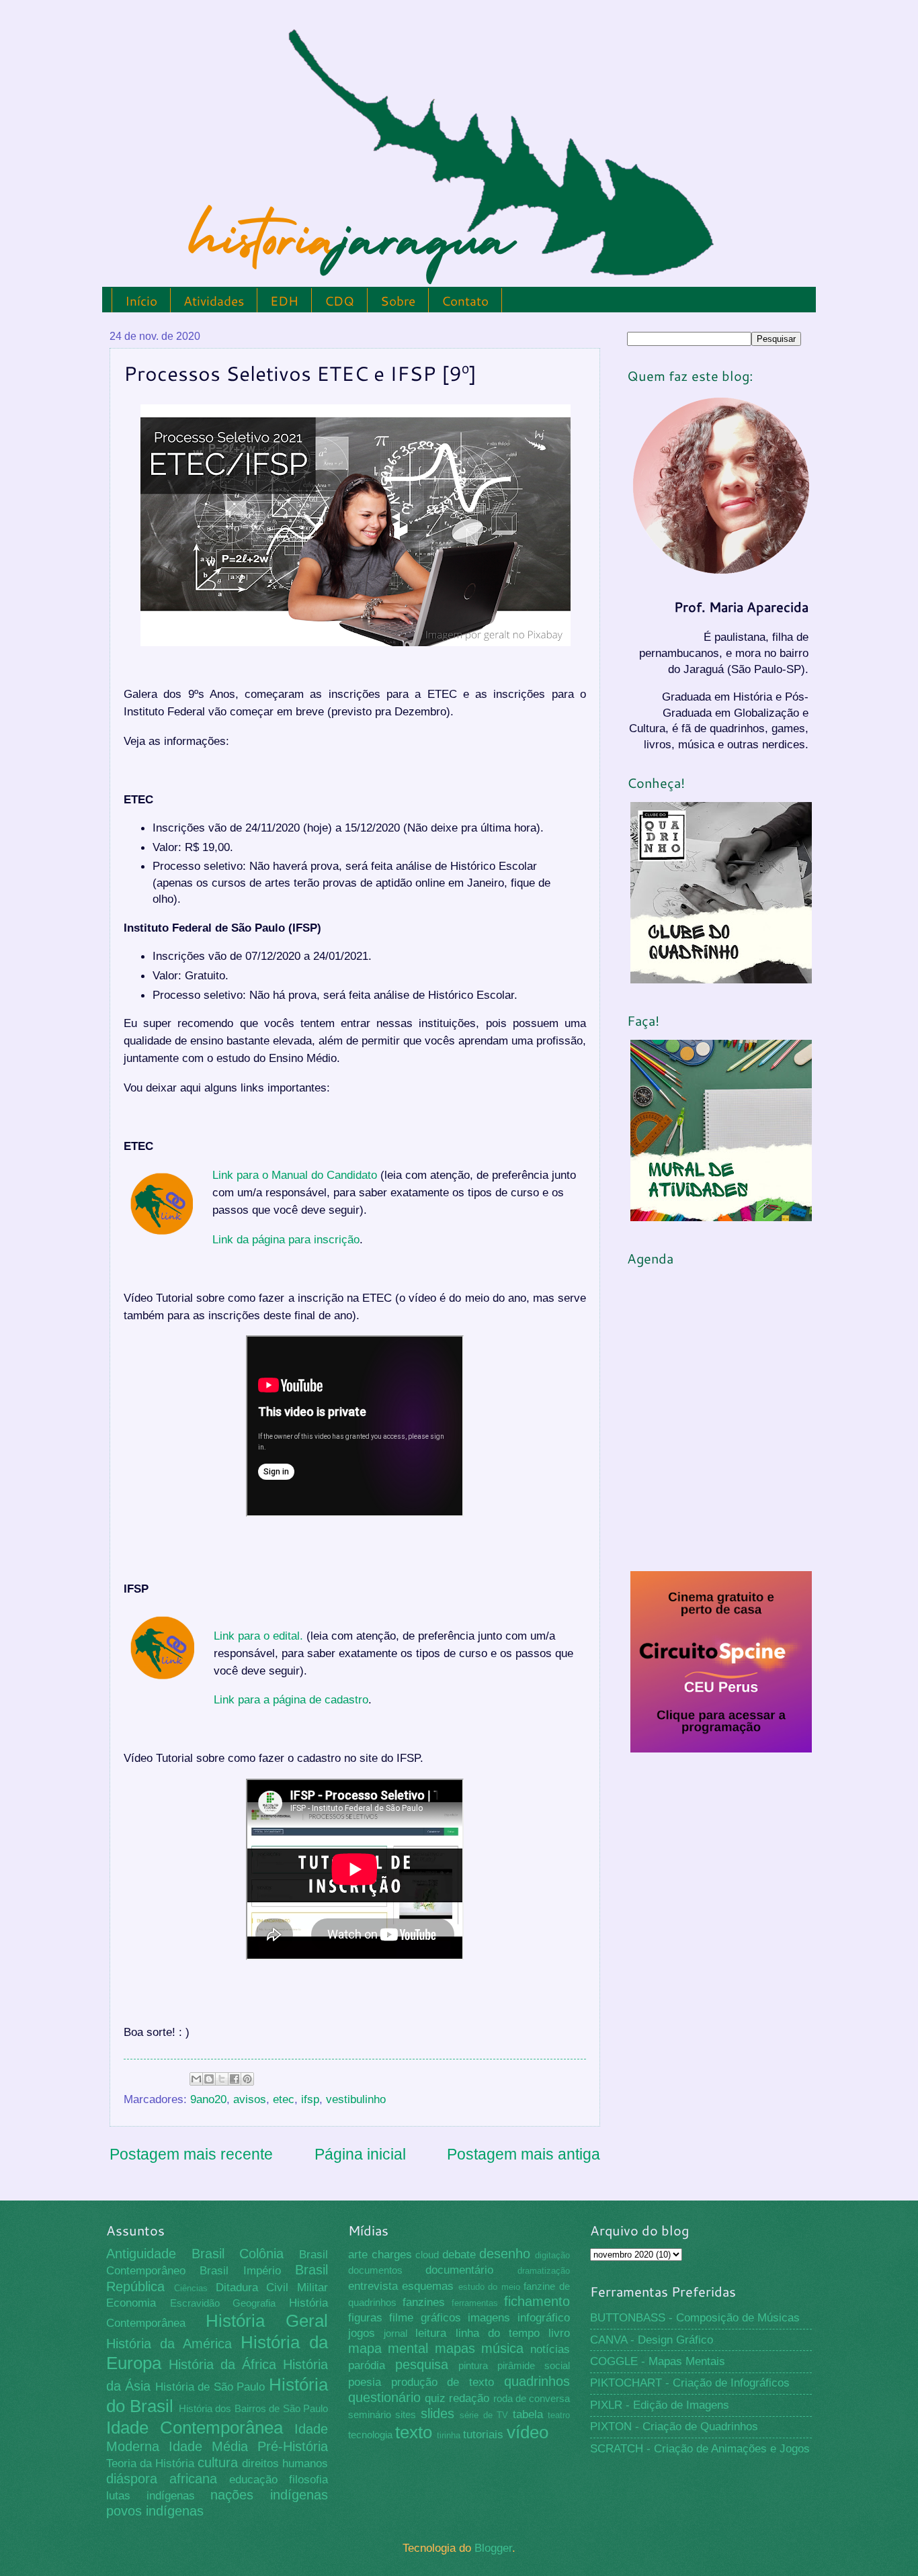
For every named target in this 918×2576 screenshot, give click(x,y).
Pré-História (293, 2446)
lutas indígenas (151, 2496)
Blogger (493, 2548)
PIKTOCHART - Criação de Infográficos (690, 2383)
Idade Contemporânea (195, 2428)
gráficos (441, 2318)
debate (459, 2255)
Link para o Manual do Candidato (295, 1175)
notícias (550, 2349)
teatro (559, 2415)
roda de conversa (532, 2399)
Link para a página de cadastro (291, 1699)
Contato (465, 301)
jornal (395, 2334)
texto (414, 2432)
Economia (131, 2303)
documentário (459, 2270)
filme (401, 2318)
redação (469, 2398)
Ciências (191, 2288)
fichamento (537, 2301)
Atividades (214, 301)
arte (358, 2255)
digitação (552, 2255)
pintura (473, 2366)
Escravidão (195, 2303)
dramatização (544, 2271)
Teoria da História (150, 2463)
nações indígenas (269, 2495)
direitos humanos (285, 2463)
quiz (435, 2398)
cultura (218, 2462)
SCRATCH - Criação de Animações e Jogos (700, 2449)
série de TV (484, 2415)
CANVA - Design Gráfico (652, 2340)
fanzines (424, 2302)
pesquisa (422, 2364)
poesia (365, 2382)
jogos (362, 2333)
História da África (222, 2364)
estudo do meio (489, 2287)
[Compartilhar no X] (222, 2079)
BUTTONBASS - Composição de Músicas (695, 2318)
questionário (384, 2397)
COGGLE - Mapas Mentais (658, 2361)
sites (406, 2415)
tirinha (449, 2435)
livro (559, 2333)
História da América (169, 2344)
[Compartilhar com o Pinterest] (247, 2079)
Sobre (398, 301)
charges (392, 2255)
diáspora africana (162, 2479)
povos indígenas (155, 2511)
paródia (367, 2365)
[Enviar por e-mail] (196, 2079)
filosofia (308, 2480)
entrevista (373, 2286)
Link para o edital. (258, 1636)
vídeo (528, 2432)
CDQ (339, 301)
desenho (505, 2254)
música (502, 2348)
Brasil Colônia (238, 2254)
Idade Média (208, 2446)
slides (437, 2413)
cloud (427, 2255)
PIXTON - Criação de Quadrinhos (674, 2427)
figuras (365, 2318)
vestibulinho (356, 2099)
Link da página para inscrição (286, 1239)
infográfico (544, 2318)
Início (141, 301)
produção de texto (443, 2382)
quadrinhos (537, 2381)
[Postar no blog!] (209, 2079)
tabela (528, 2414)
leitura (431, 2333)
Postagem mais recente (191, 2154)
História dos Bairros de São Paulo (253, 2409)
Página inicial (360, 2154)
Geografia (254, 2303)
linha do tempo (498, 2333)
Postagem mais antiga (524, 2154)
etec (284, 2099)
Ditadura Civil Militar (272, 2288)
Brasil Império (240, 2271)
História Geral (267, 2321)
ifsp (310, 2099)
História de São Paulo (210, 2387)
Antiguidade (141, 2254)
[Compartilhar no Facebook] (235, 2079)
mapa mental (388, 2348)
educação (253, 2480)
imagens (489, 2318)
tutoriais (483, 2435)
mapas (455, 2348)
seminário (370, 2415)
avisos (250, 2099)
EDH (284, 301)
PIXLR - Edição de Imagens (660, 2405)
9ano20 (208, 2099)
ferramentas (475, 2303)
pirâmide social (534, 2366)
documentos (375, 2270)
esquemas (428, 2286)
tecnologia (370, 2435)
